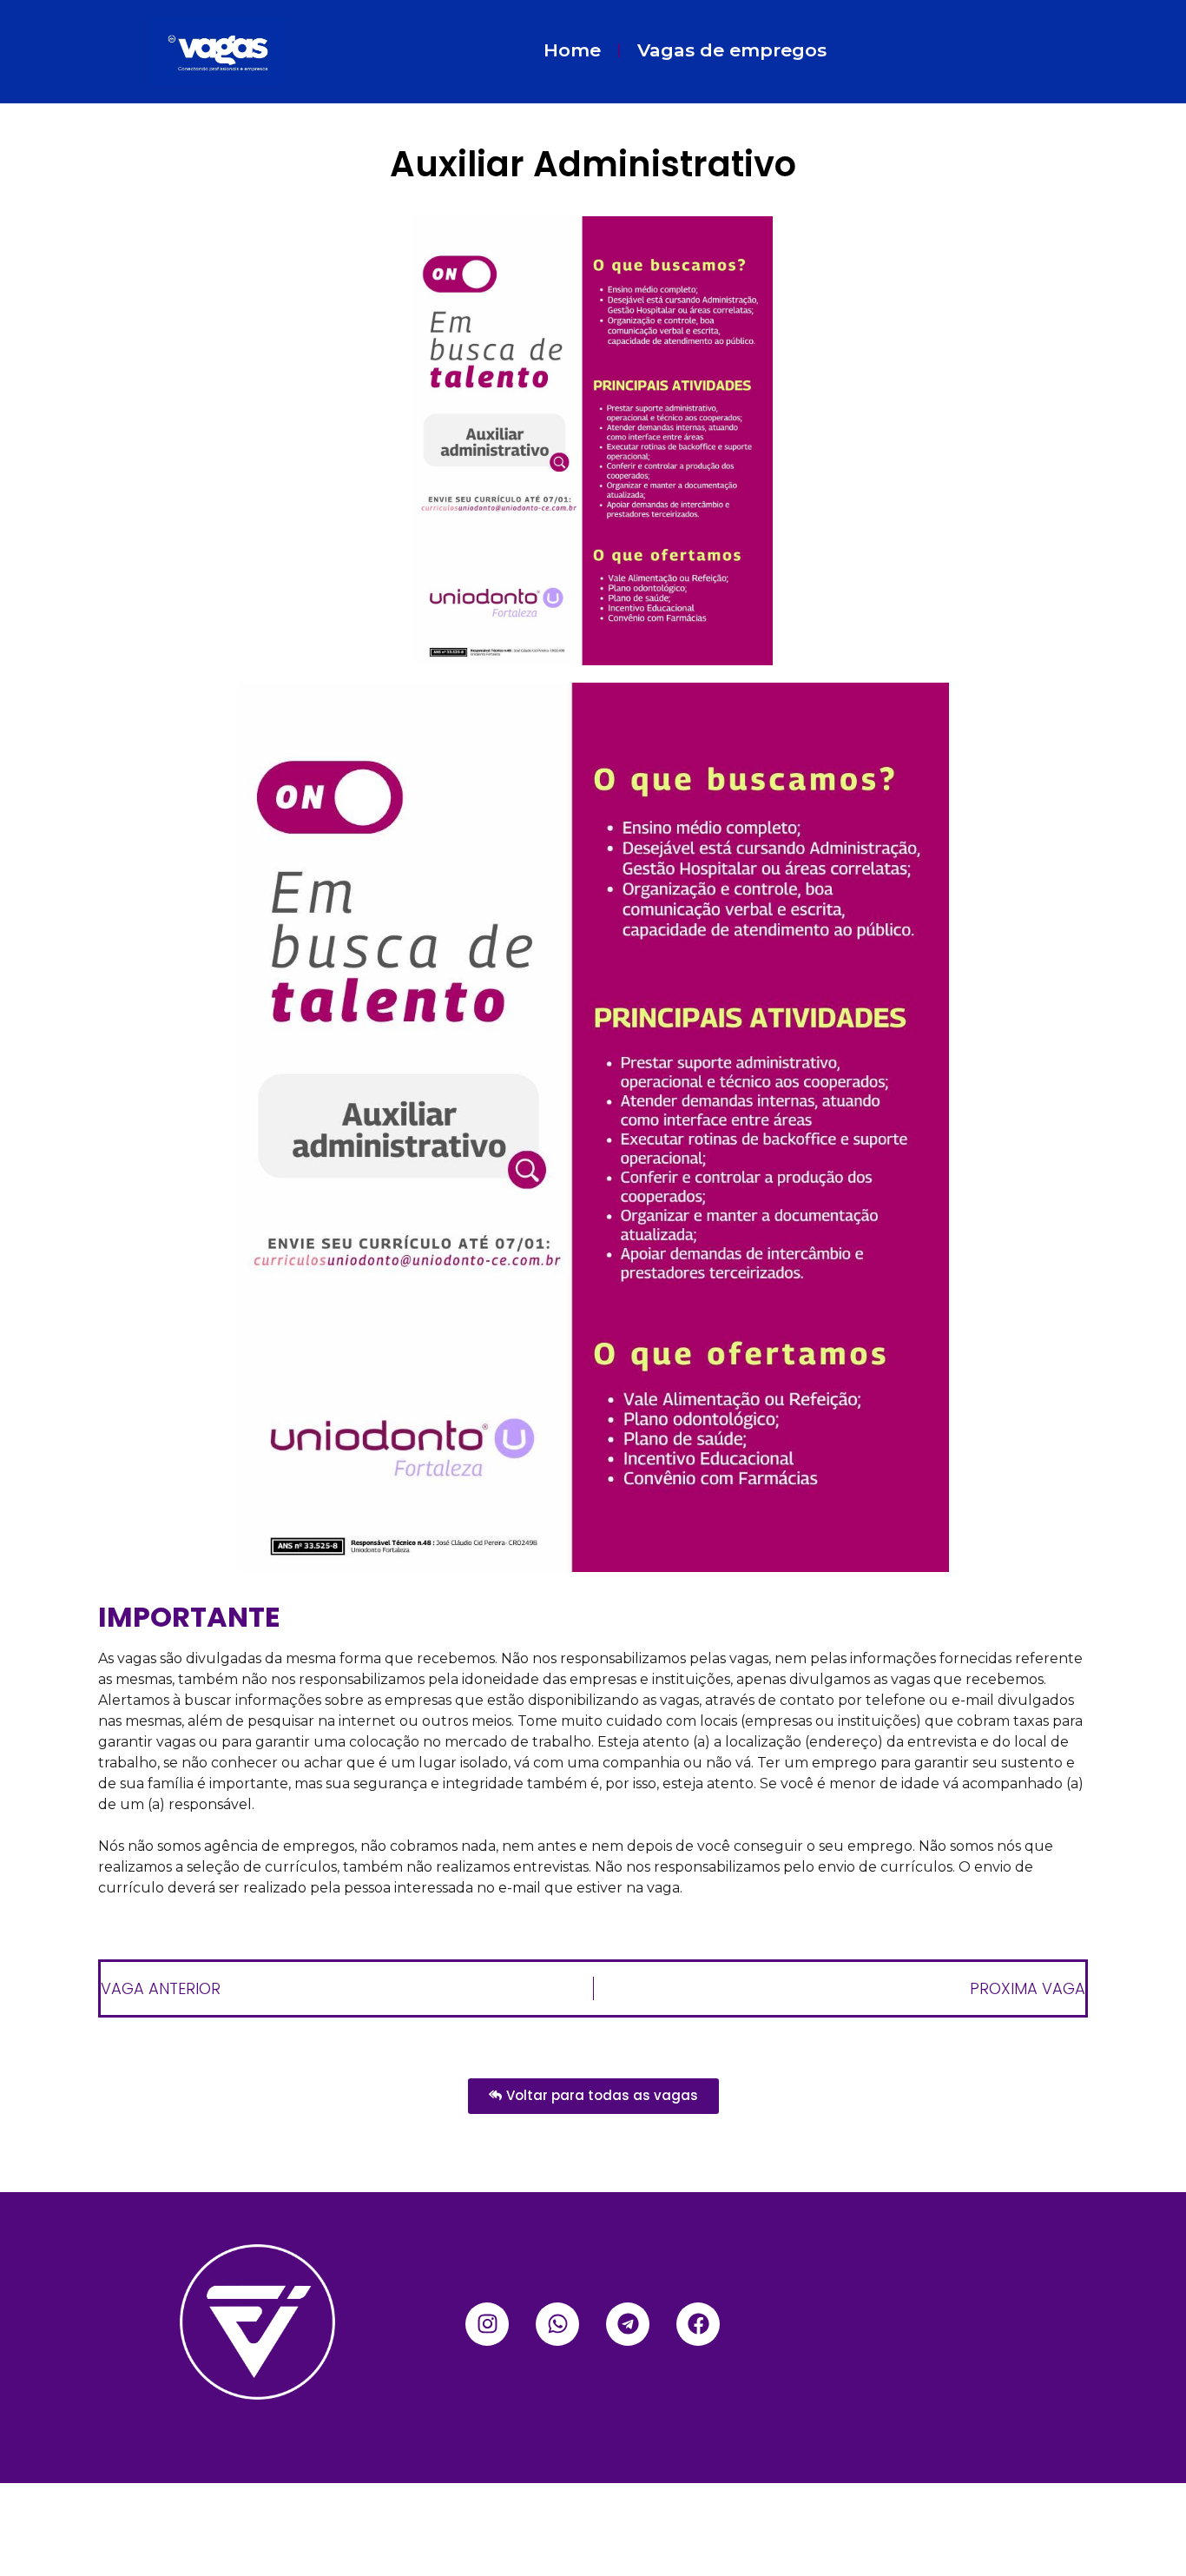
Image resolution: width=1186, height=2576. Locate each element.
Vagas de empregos (732, 50)
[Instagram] (487, 2324)
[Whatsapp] (557, 2324)
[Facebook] (698, 2324)
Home (572, 50)
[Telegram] (628, 2324)
